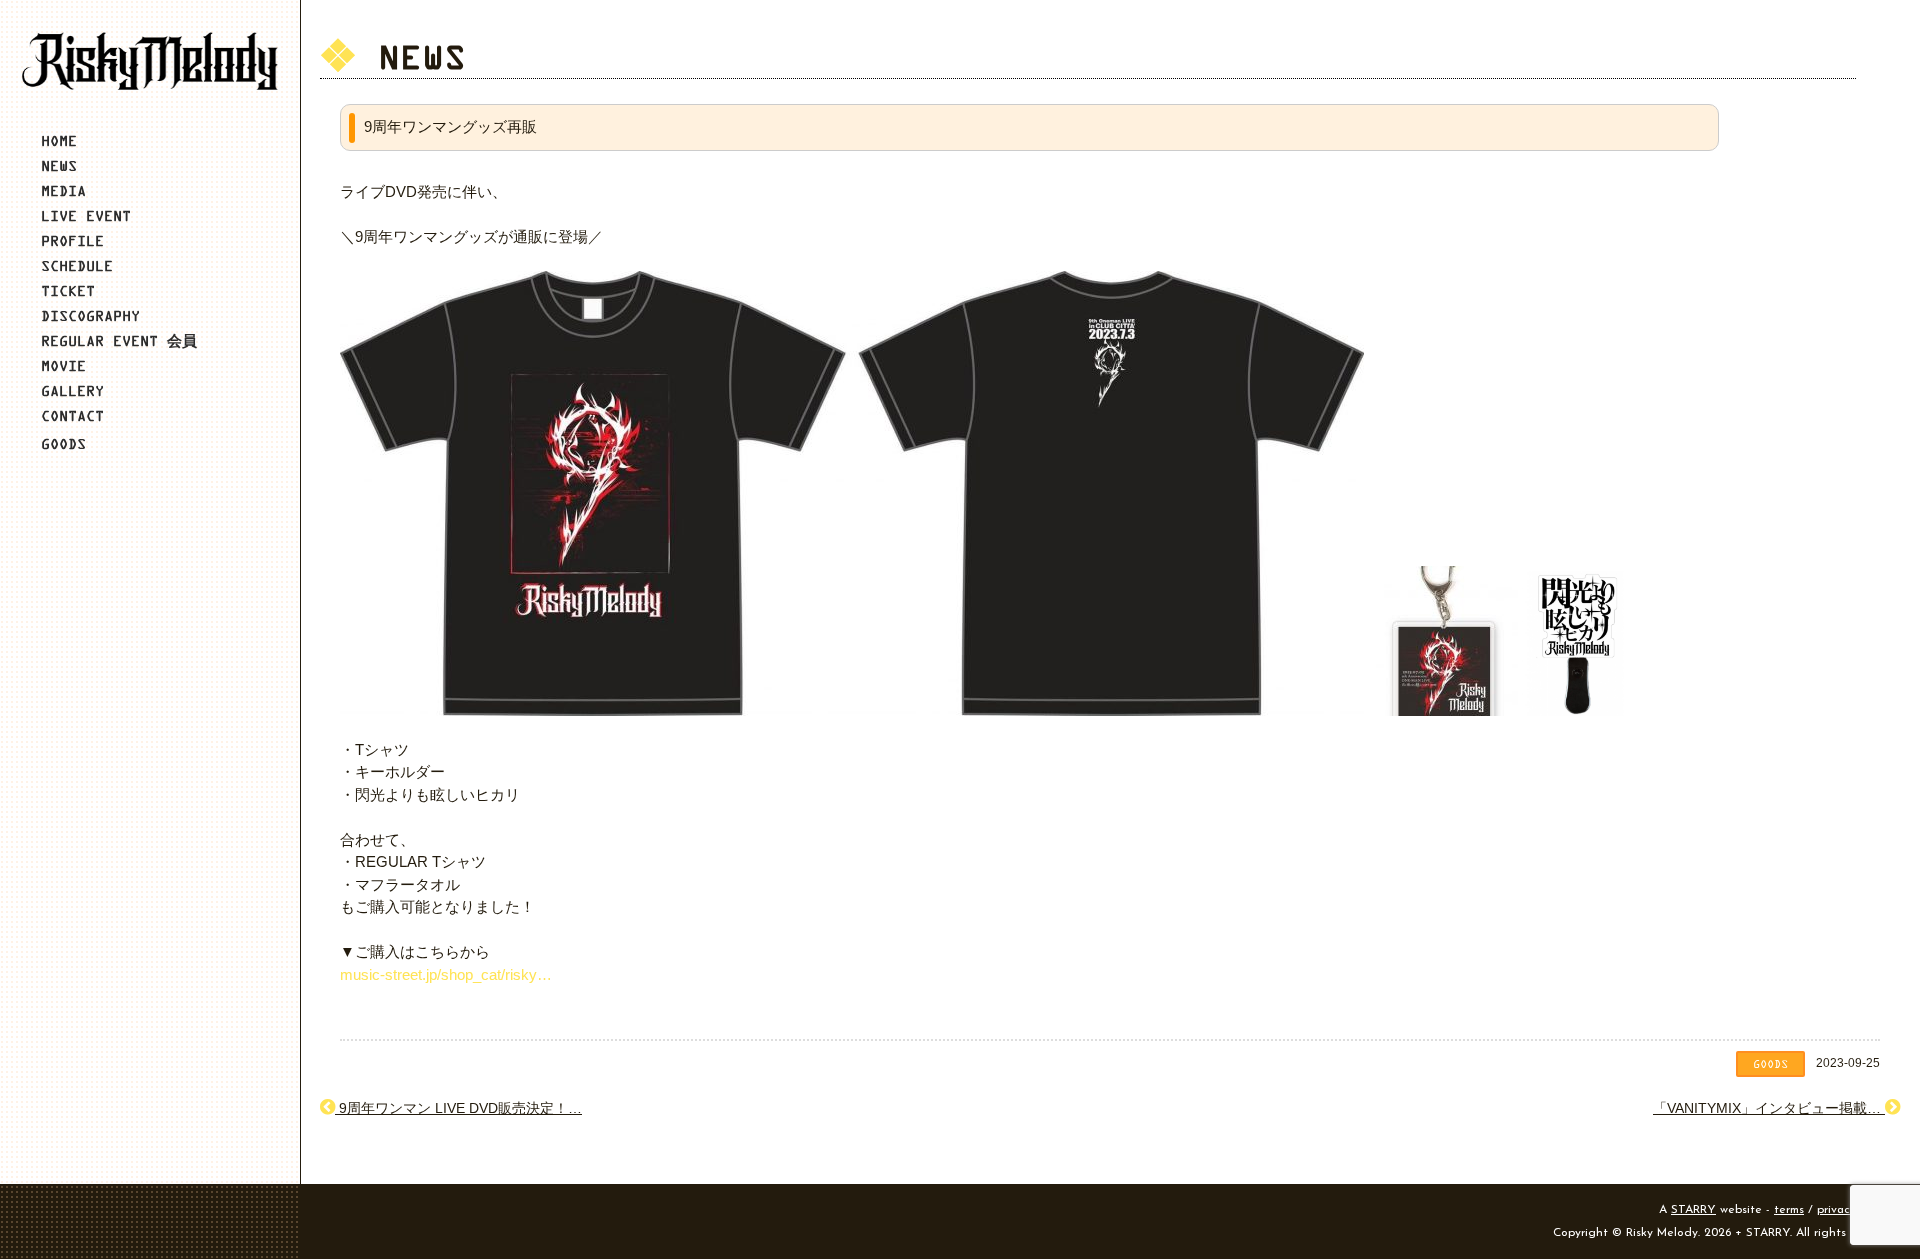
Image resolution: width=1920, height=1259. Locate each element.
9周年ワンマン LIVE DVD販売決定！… (458, 1108)
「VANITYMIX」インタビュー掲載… (1769, 1108)
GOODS (63, 443)
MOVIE (63, 365)
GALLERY (72, 390)
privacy (1836, 1210)
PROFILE (72, 240)
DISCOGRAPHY (90, 315)
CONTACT (72, 415)
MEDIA (63, 190)
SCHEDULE (77, 265)
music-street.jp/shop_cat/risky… (446, 974)
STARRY (1693, 1210)
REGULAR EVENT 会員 (119, 340)
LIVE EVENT (86, 215)
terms (1789, 1210)
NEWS (59, 165)
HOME (59, 140)
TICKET (68, 290)
